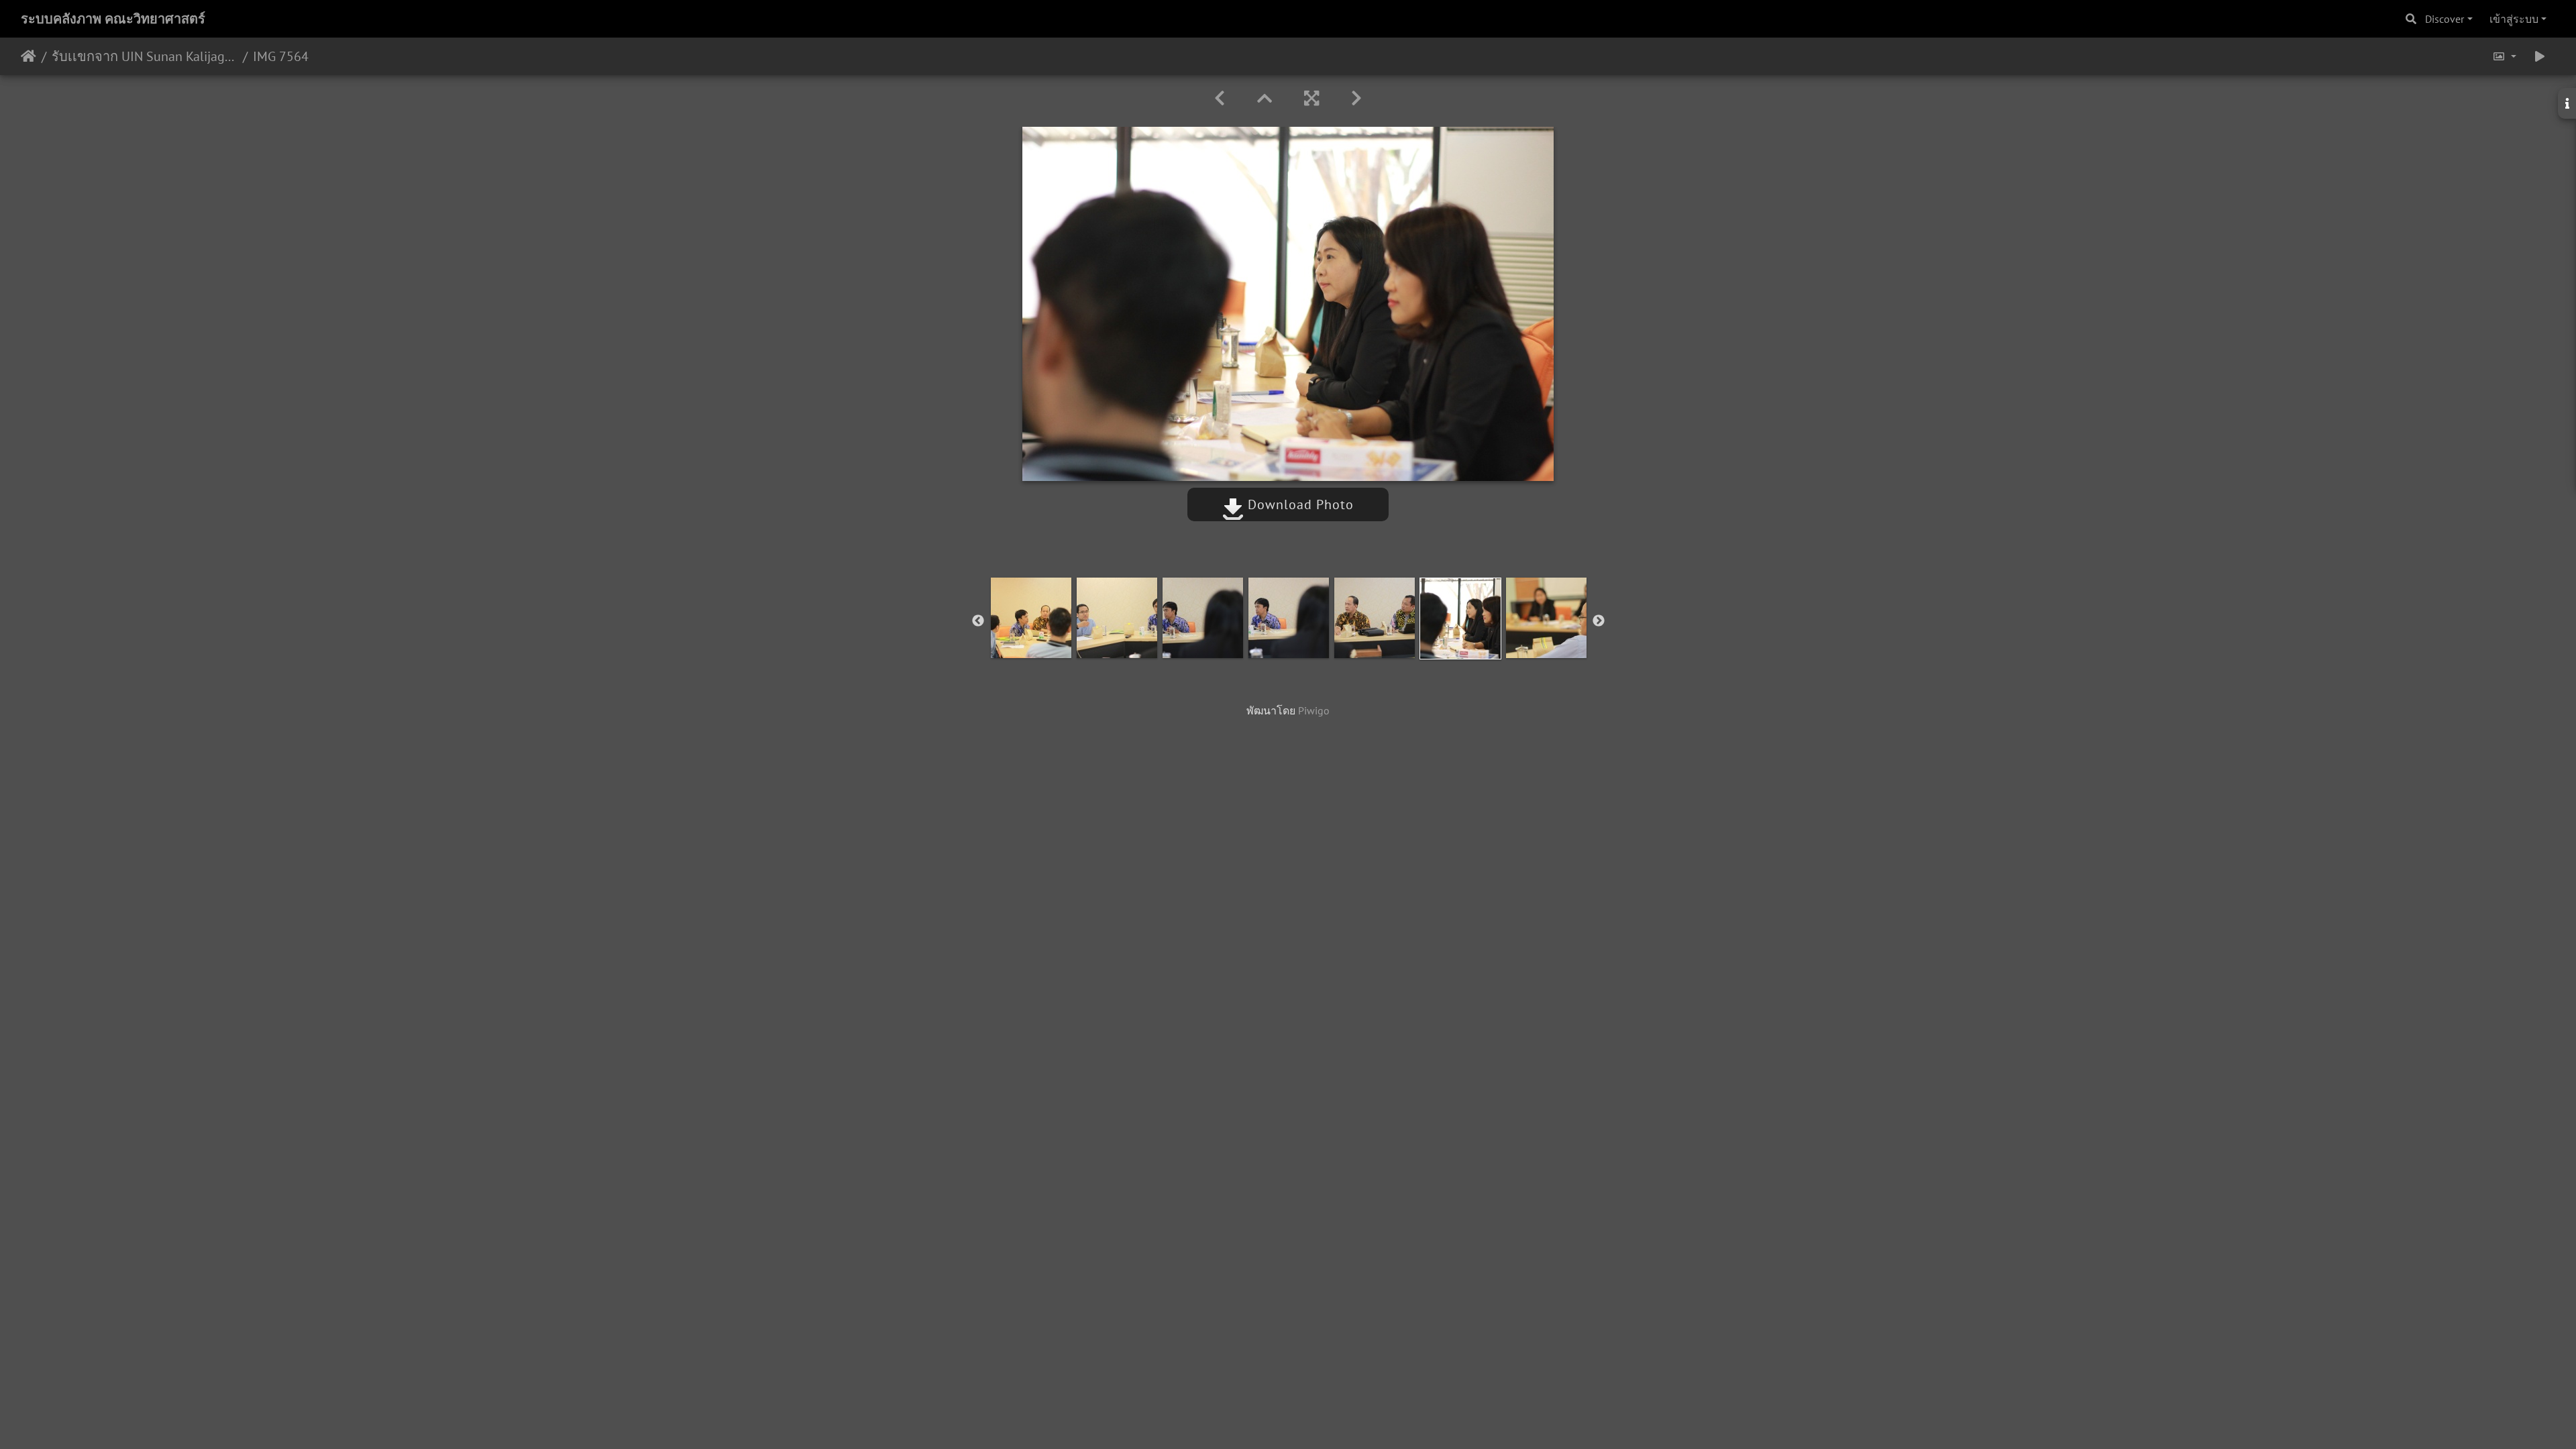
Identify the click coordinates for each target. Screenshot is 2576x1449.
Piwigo (1314, 710)
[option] (1031, 618)
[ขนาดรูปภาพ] (2504, 56)
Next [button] (1599, 621)
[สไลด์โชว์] (2540, 56)
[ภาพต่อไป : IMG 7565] (1356, 98)
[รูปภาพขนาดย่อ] (1265, 98)
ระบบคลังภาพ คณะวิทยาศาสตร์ (113, 19)
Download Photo (1299, 504)
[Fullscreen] (1311, 98)
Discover (2445, 19)
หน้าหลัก (29, 56)
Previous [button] (978, 621)
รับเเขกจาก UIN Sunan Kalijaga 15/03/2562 (145, 56)
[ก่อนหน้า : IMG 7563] (1220, 98)
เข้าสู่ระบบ (2514, 19)
